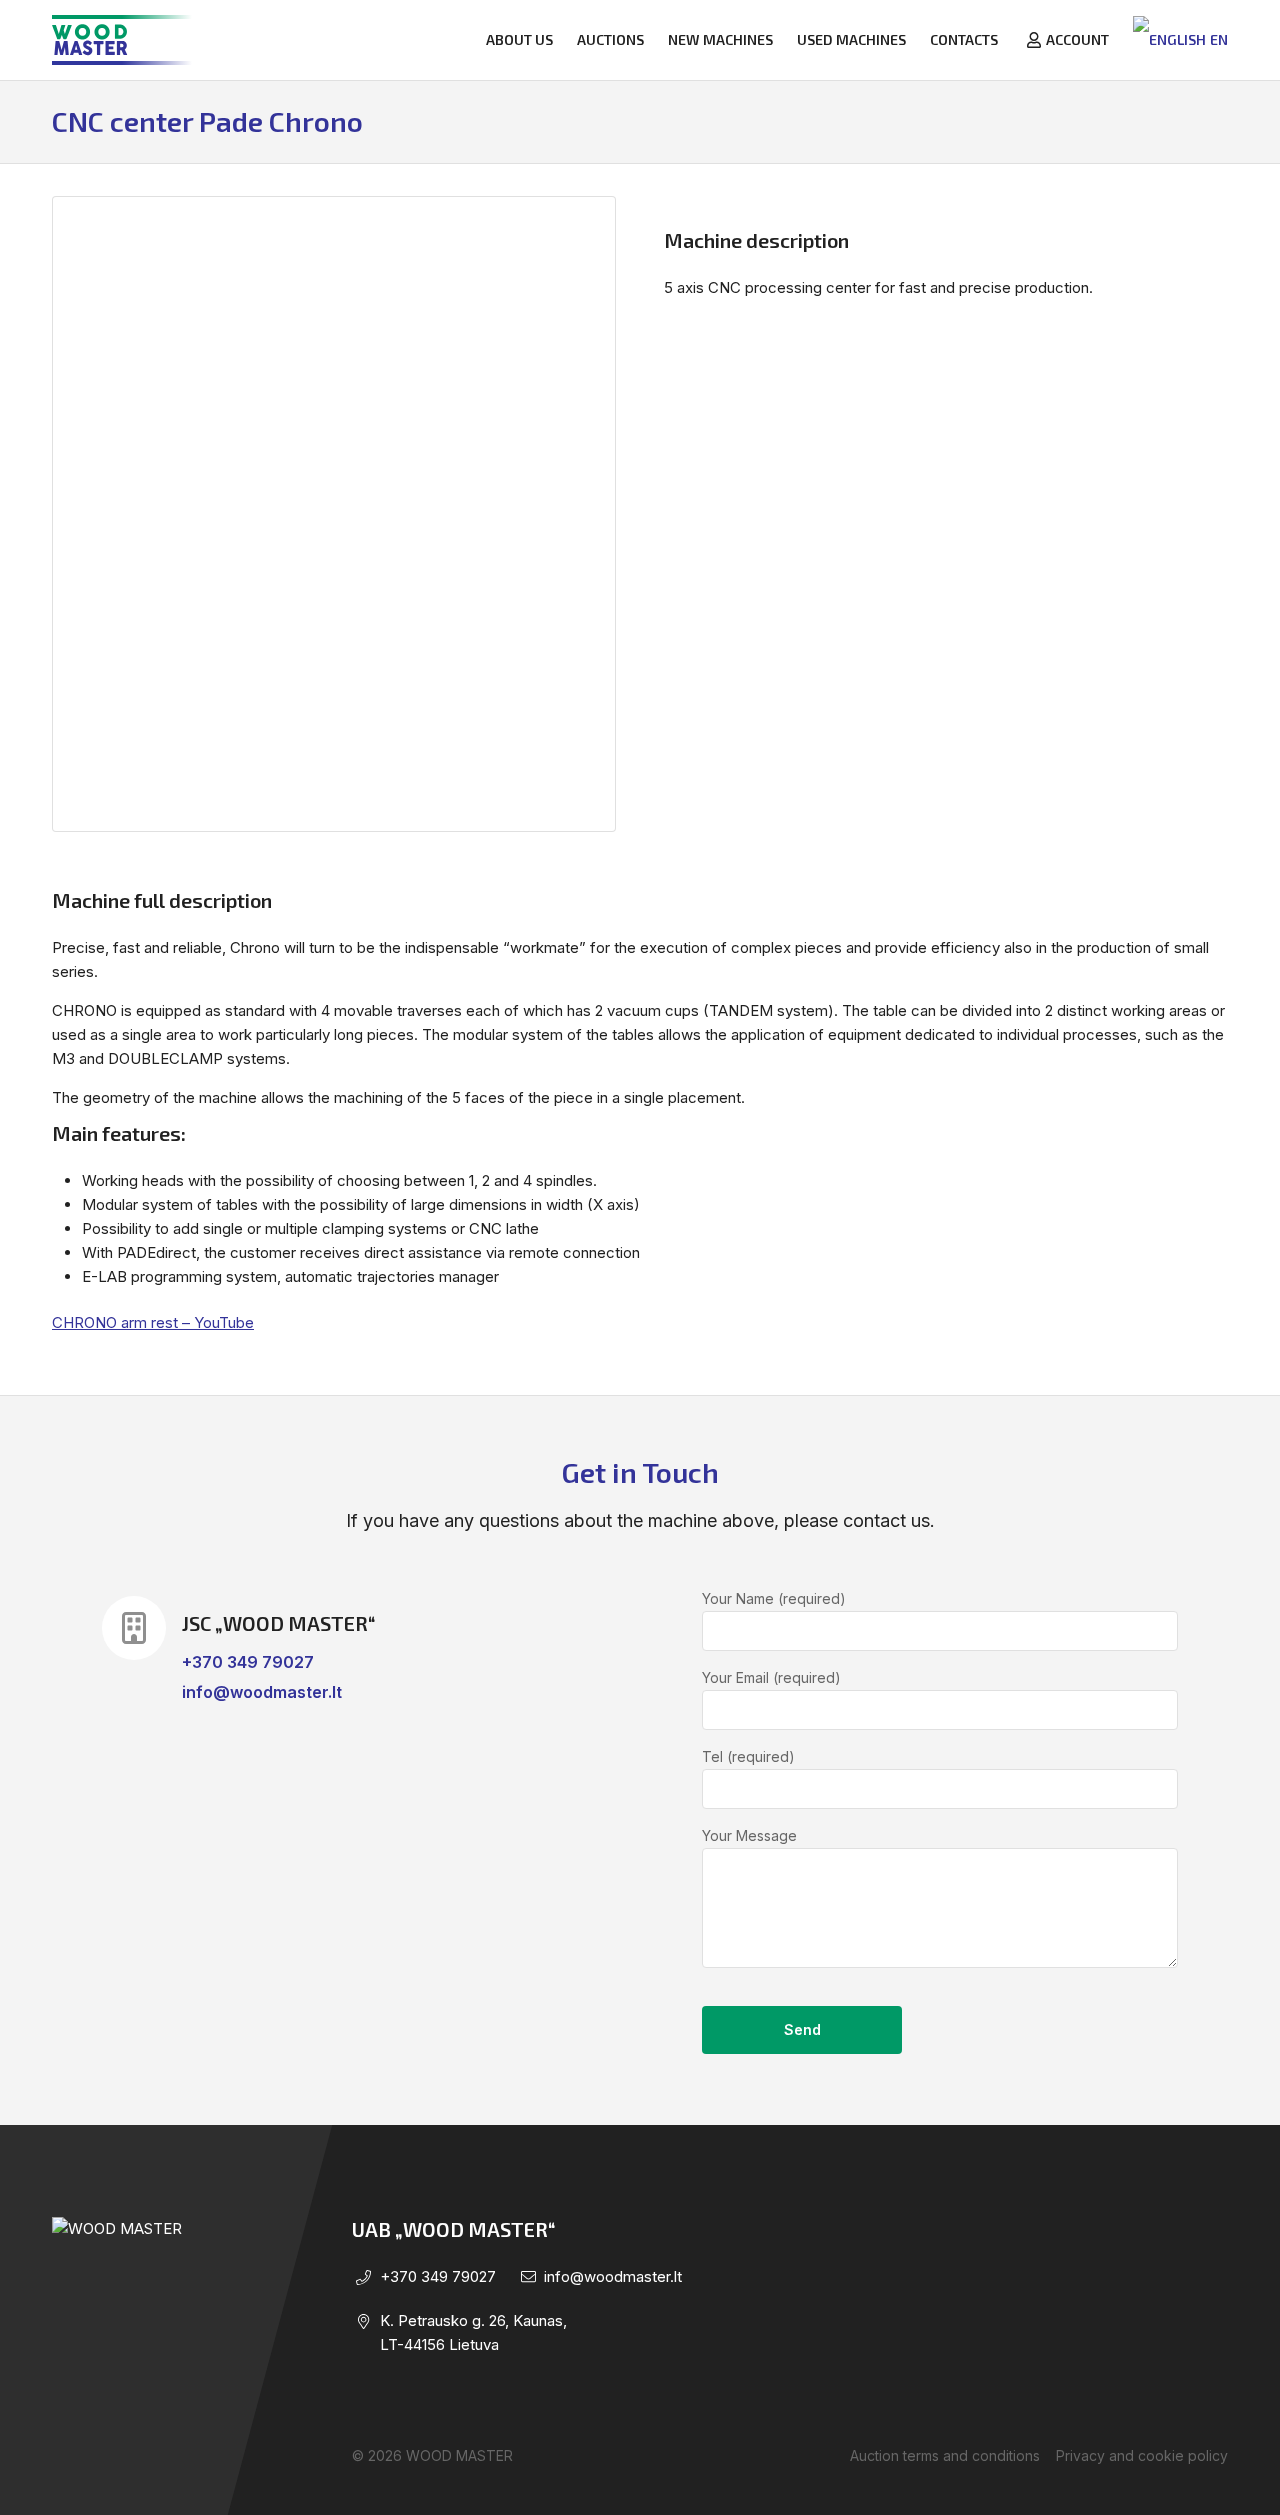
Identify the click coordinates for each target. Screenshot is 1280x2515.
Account (1077, 39)
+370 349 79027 (248, 1662)
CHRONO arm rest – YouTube (153, 1322)
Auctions (610, 39)
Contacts (964, 39)
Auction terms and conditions (945, 2455)
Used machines (851, 39)
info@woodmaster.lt (262, 1692)
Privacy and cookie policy (1142, 2455)
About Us (519, 39)
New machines (720, 39)
